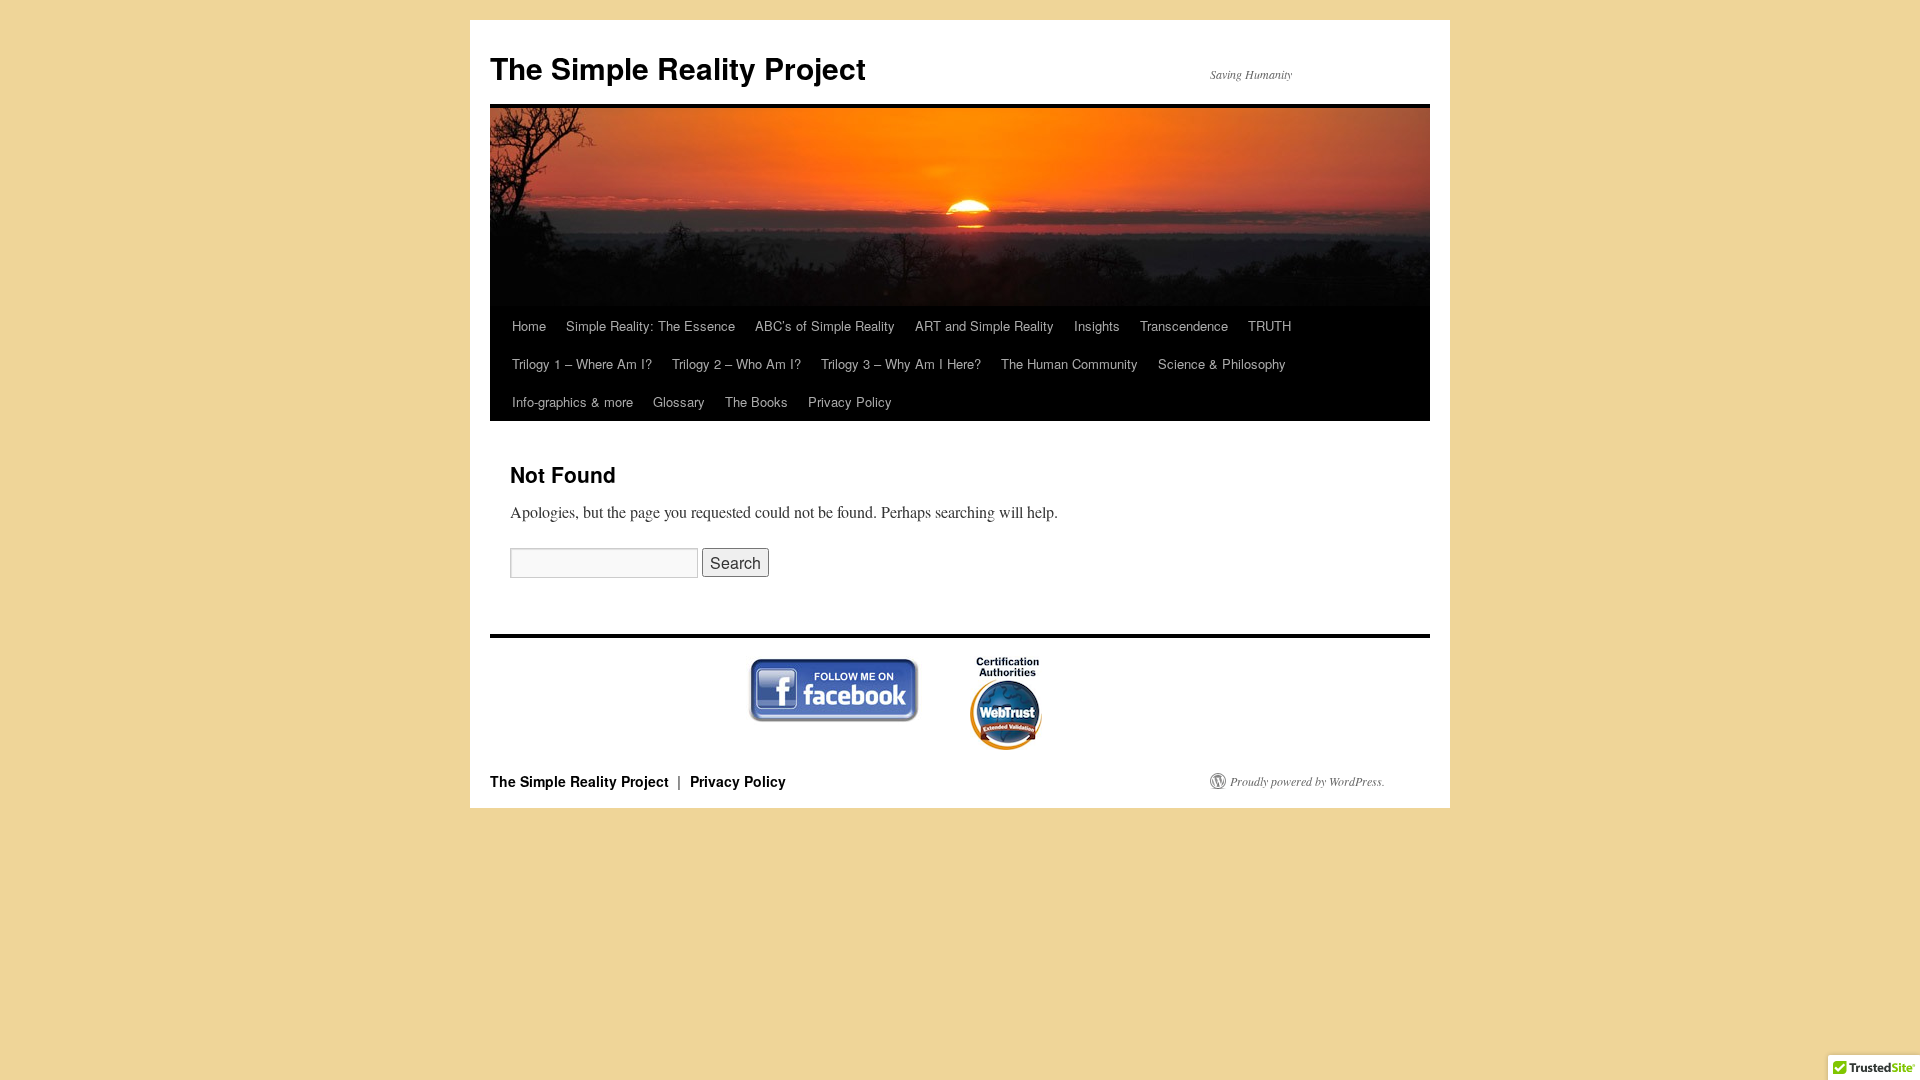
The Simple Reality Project (678, 67)
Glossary (679, 401)
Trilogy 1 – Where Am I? (582, 363)
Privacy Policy (850, 401)
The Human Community (1069, 363)
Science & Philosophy (1222, 363)
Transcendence (1184, 325)
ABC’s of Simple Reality (825, 325)
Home (529, 325)
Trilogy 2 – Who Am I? (736, 363)
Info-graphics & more (572, 401)
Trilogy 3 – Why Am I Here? (901, 363)
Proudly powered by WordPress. (1307, 781)
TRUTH (1269, 325)
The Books (756, 401)
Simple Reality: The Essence (650, 325)
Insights (1097, 325)
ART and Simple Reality (984, 325)
